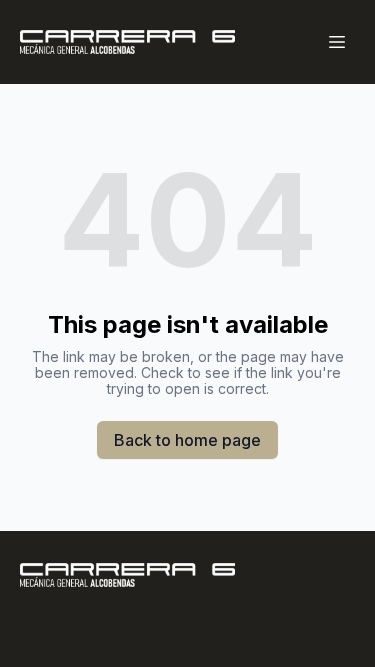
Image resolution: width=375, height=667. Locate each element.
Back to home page (187, 440)
